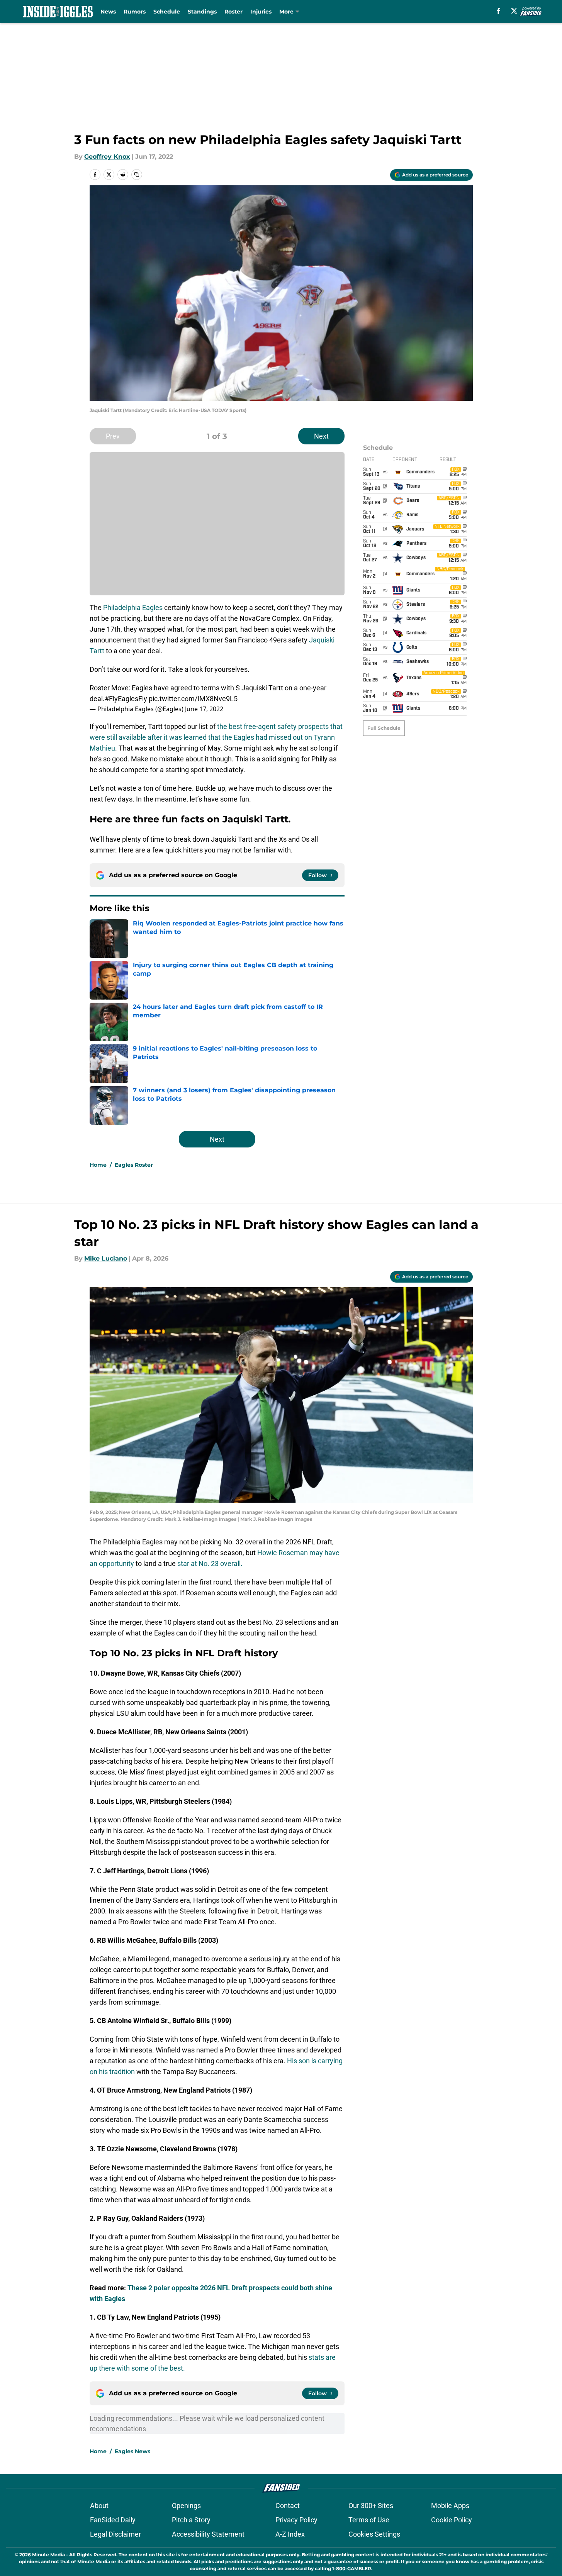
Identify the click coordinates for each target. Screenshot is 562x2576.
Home (98, 1165)
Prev (113, 436)
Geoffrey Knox (107, 157)
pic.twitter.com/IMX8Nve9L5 (193, 699)
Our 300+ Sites (371, 2506)
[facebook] (498, 11)
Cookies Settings (374, 2534)
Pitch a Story (191, 2520)
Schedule (167, 12)
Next (321, 436)
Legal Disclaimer (115, 2534)
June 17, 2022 (204, 709)
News (108, 12)
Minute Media (48, 2555)
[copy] (137, 175)
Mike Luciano (106, 1258)
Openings (186, 2506)
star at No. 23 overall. (210, 1563)
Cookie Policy (452, 2520)
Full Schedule (384, 728)
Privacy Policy (296, 2520)
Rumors (135, 12)
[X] (514, 11)
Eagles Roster (134, 1165)
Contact (288, 2506)
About (99, 2506)
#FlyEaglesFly (126, 699)
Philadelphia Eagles (133, 608)
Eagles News (132, 2451)
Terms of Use (369, 2520)
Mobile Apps (450, 2506)
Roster (233, 12)
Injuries (261, 12)
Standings (202, 12)
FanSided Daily (113, 2520)
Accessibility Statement (208, 2534)
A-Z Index (290, 2534)
